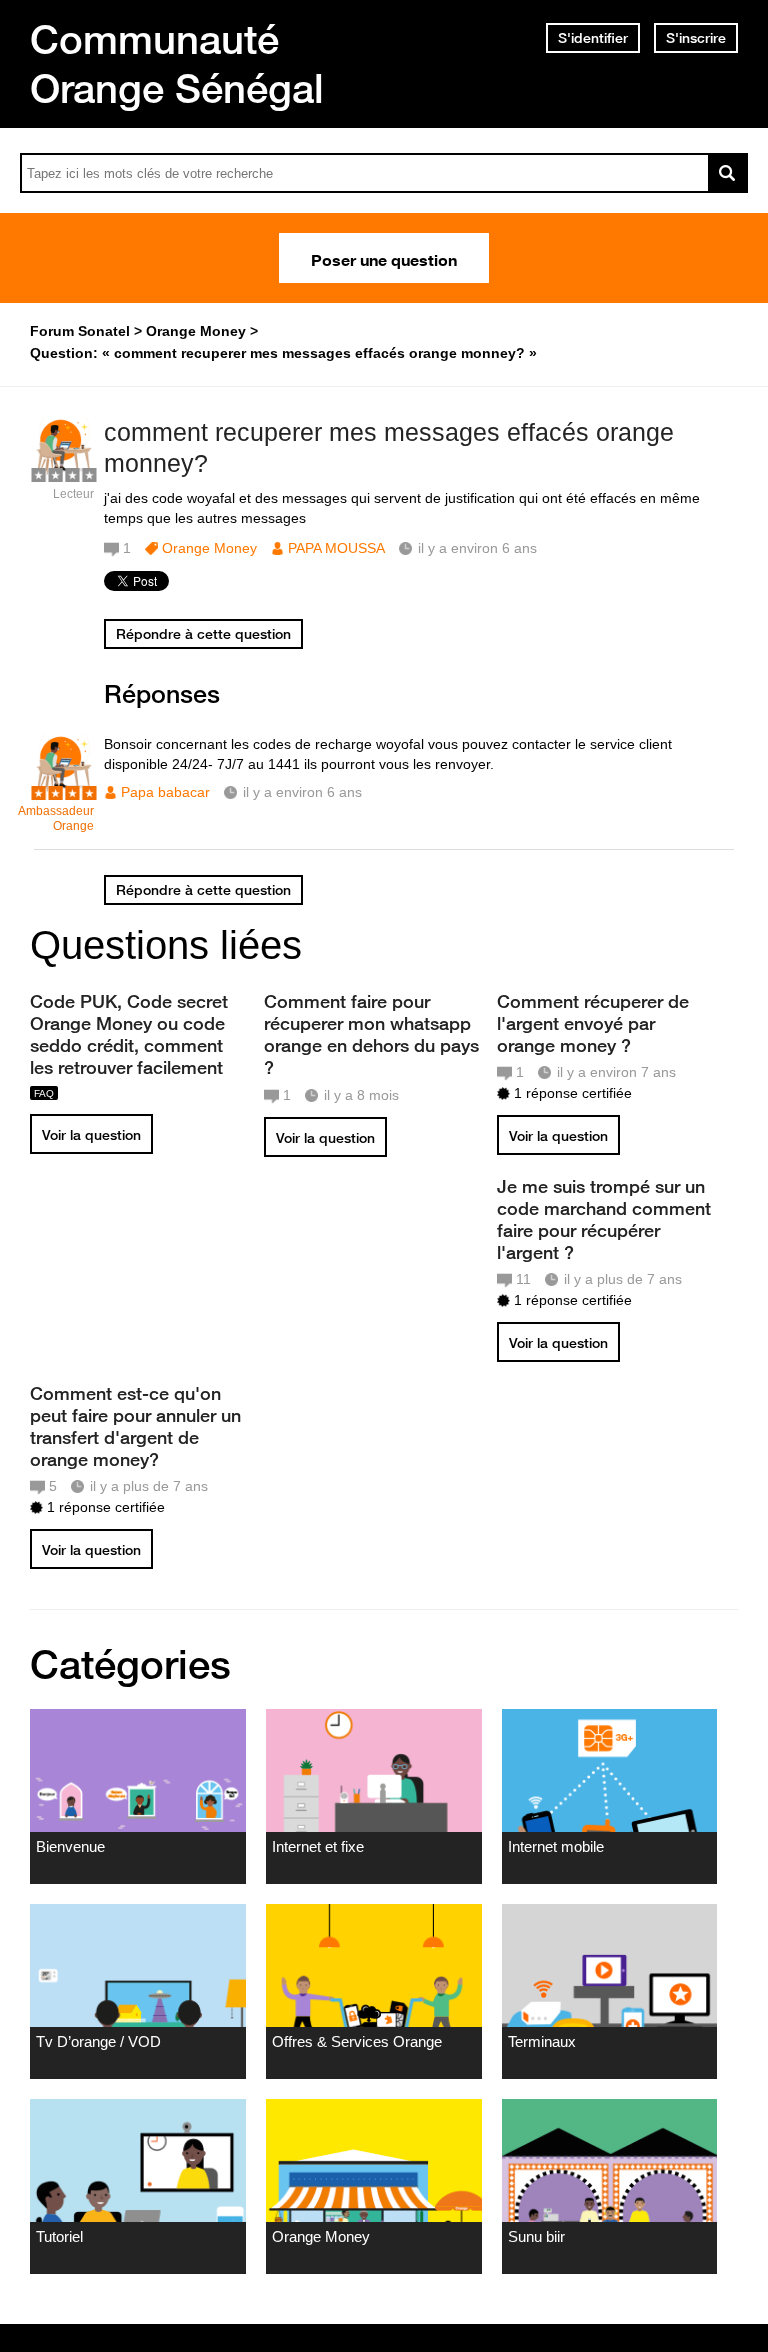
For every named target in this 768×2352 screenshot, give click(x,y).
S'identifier (593, 38)
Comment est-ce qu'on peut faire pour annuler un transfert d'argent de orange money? (135, 1426)
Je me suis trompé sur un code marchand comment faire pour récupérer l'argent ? (604, 1219)
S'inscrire (696, 38)
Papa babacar (165, 792)
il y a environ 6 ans (302, 792)
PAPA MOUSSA (336, 548)
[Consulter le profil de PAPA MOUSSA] (64, 472)
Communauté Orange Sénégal (177, 63)
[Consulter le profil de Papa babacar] (64, 789)
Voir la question (91, 1135)
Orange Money (209, 548)
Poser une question (384, 258)
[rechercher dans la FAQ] (728, 173)
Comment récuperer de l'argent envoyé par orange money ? (593, 1023)
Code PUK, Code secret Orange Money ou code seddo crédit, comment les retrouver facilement (129, 1034)
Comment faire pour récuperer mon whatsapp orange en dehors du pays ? (371, 1034)
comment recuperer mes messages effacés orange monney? (389, 447)
